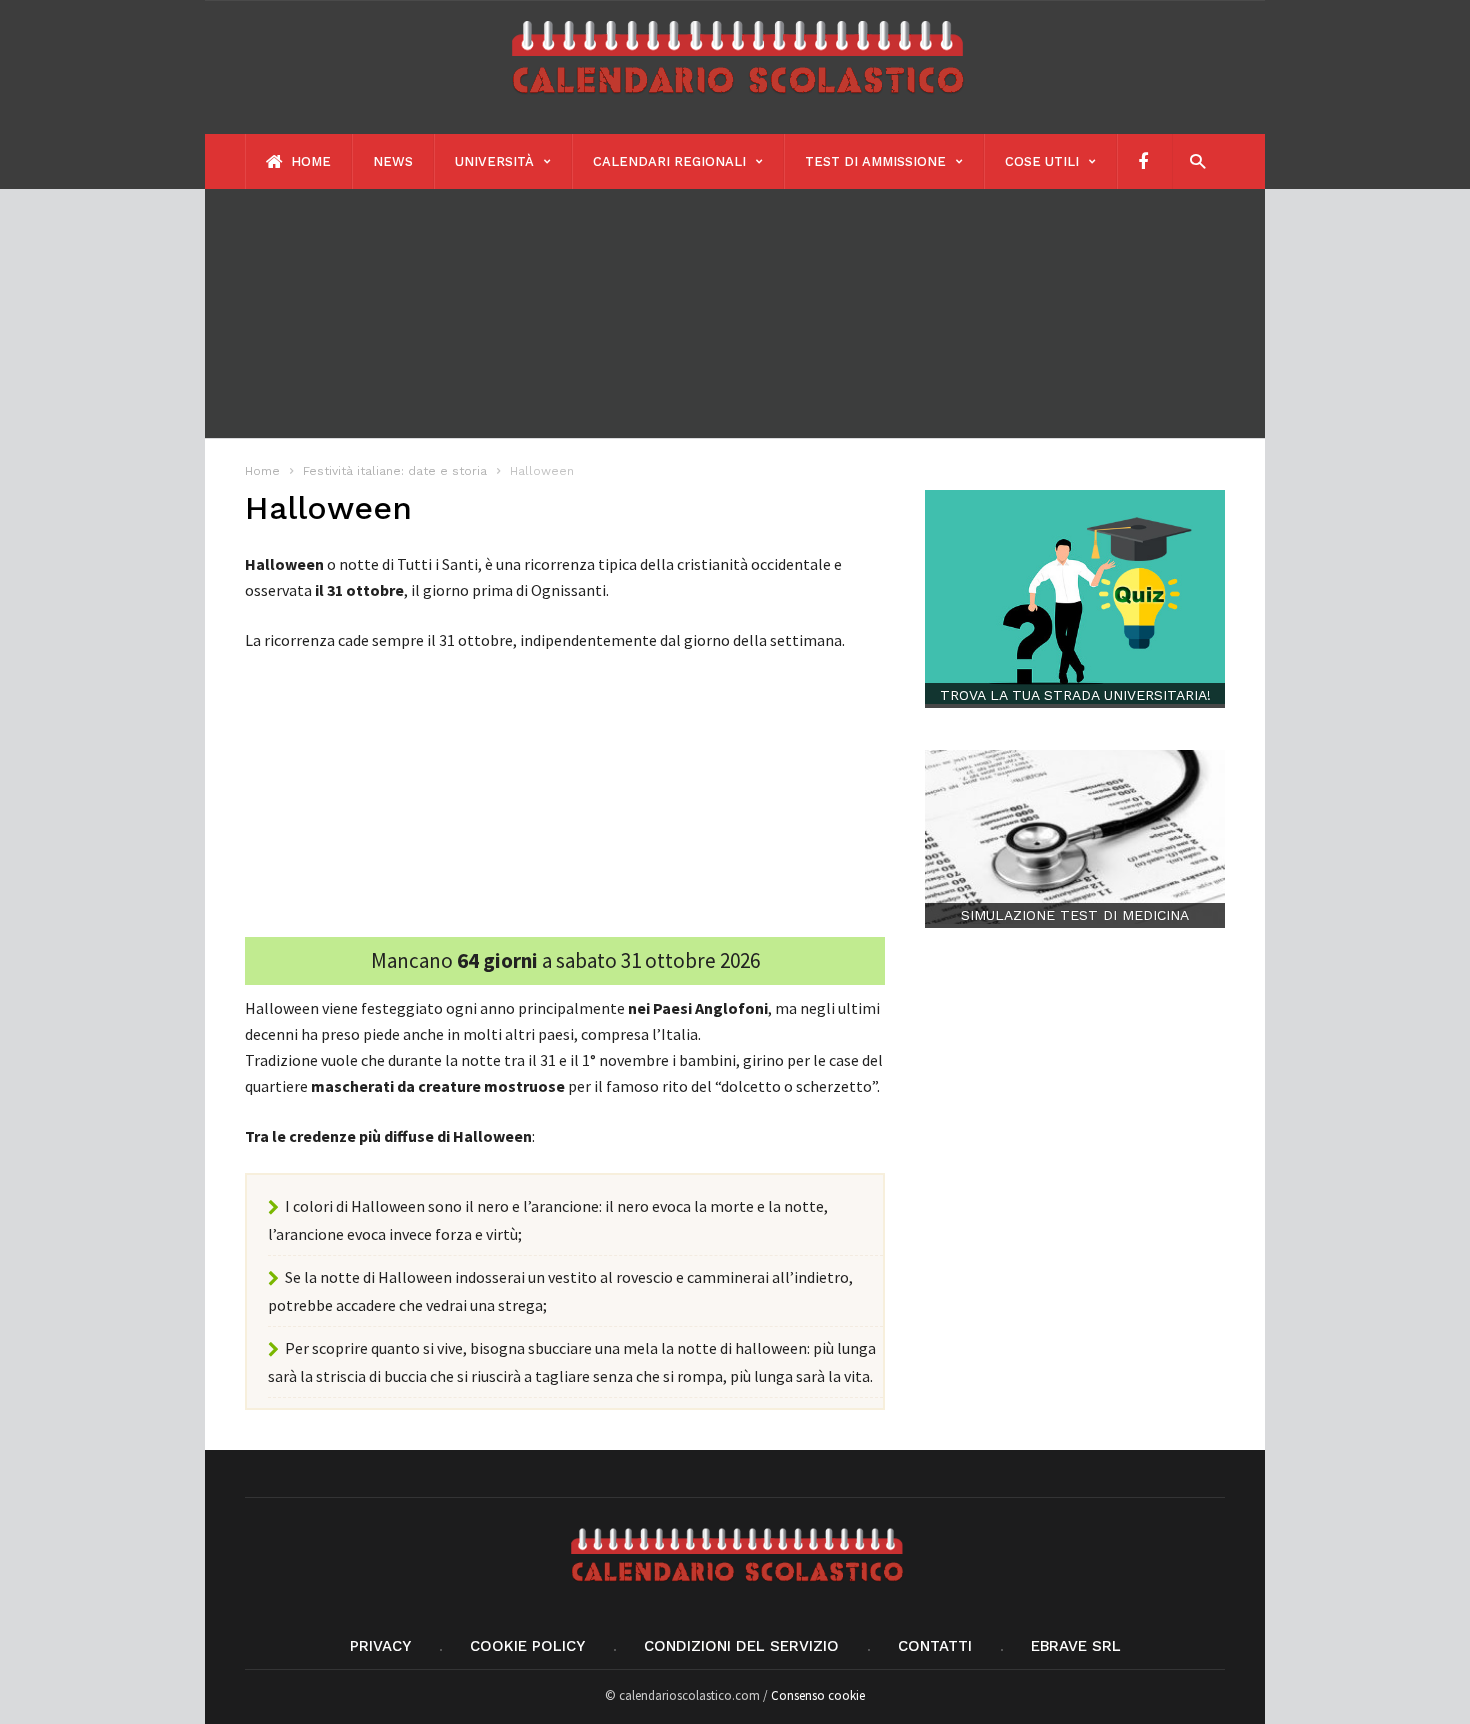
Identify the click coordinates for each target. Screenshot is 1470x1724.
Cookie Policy (527, 1646)
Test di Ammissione (875, 161)
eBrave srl (1076, 1646)
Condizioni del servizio (741, 1646)
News (393, 161)
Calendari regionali (669, 161)
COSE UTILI (1042, 161)
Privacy (380, 1646)
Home (309, 161)
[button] (1192, 160)
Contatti (935, 1646)
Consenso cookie (818, 1695)
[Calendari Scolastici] (735, 103)
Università (494, 161)
